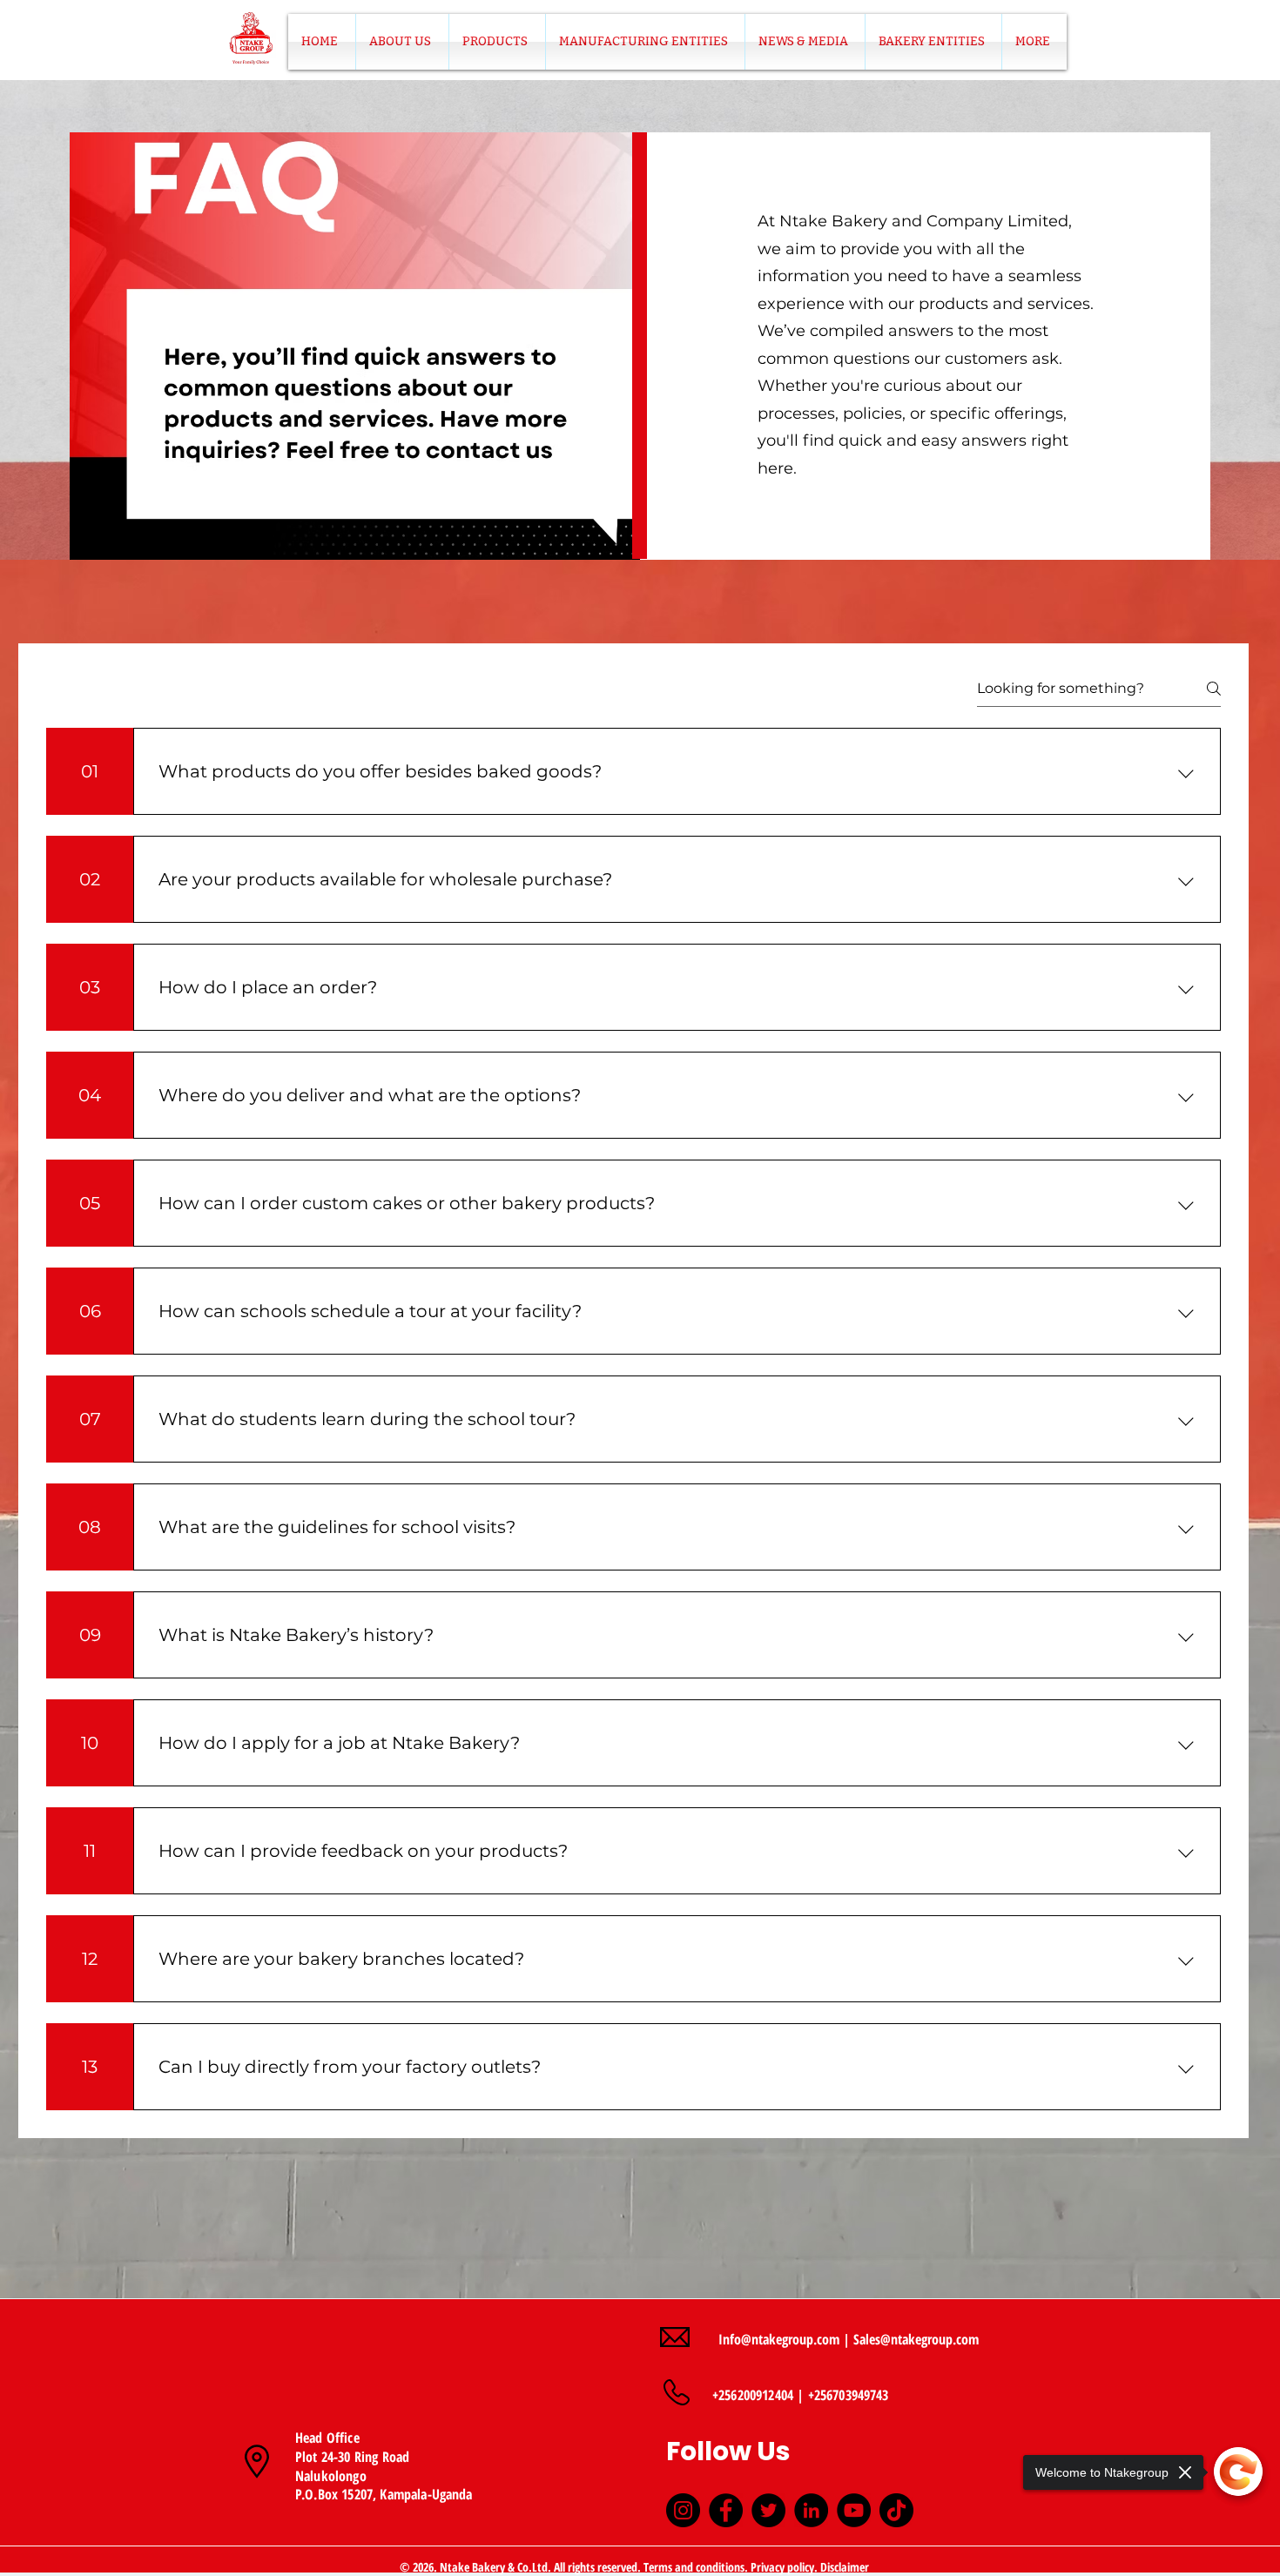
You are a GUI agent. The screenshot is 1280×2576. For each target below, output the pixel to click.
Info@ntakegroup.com (779, 2339)
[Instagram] (683, 2510)
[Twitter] (768, 2510)
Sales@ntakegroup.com (916, 2339)
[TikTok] (896, 2510)
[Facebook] (726, 2510)
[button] (497, 42)
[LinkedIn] (811, 2510)
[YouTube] (854, 2510)
